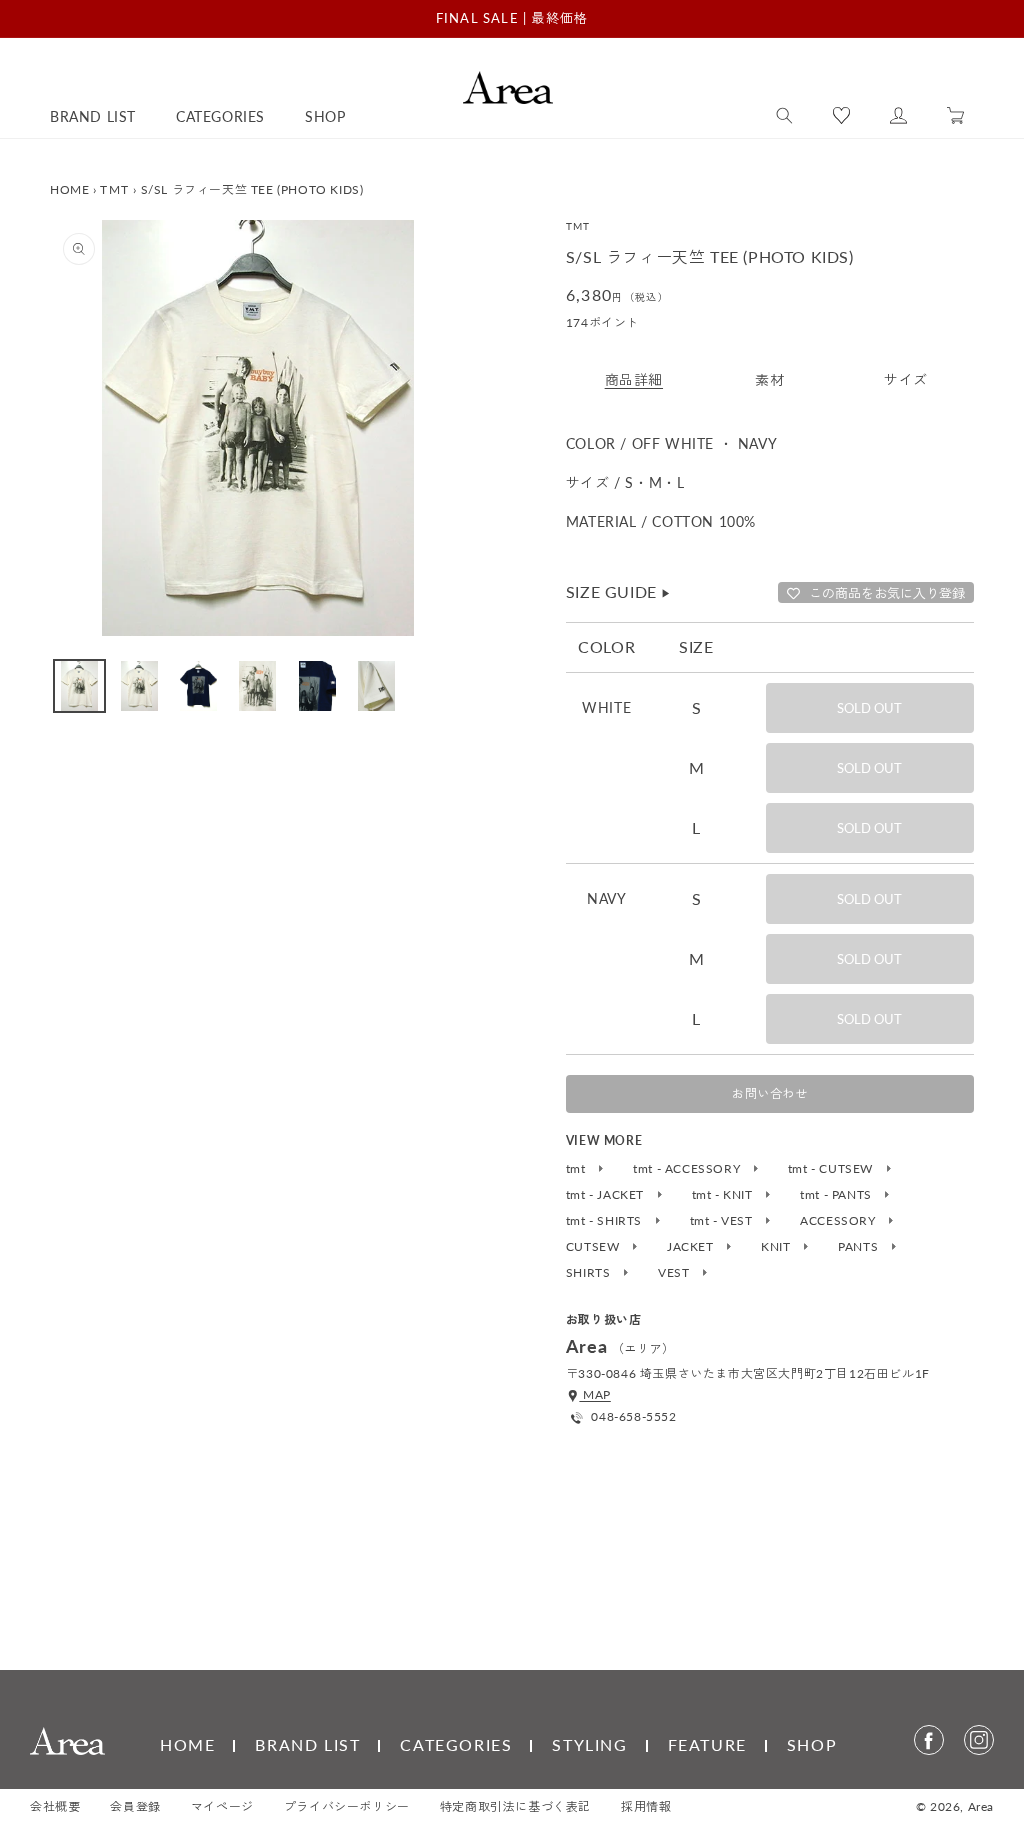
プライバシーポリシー (347, 1806)
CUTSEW (594, 1247)
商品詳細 (634, 379)
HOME (69, 189)
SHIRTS (590, 1273)
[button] (784, 116)
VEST (675, 1273)
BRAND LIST (307, 1744)
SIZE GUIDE (619, 591)
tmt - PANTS (837, 1195)
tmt (577, 1169)
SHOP (812, 1744)
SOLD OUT (869, 708)
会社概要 (55, 1806)
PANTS (860, 1247)
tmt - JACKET (607, 1195)
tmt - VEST (723, 1221)
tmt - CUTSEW (832, 1169)
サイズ (906, 379)
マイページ (222, 1806)
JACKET (692, 1247)
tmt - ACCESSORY (688, 1169)
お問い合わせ (770, 1093)
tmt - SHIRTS (606, 1221)
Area (981, 1806)
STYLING (589, 1744)
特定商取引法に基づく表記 (515, 1806)
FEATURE (707, 1744)
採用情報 (646, 1806)
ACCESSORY (839, 1221)
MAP (594, 1394)
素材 (769, 379)
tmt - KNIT (724, 1195)
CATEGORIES (456, 1744)
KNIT (777, 1247)
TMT (114, 189)
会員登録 (135, 1806)
